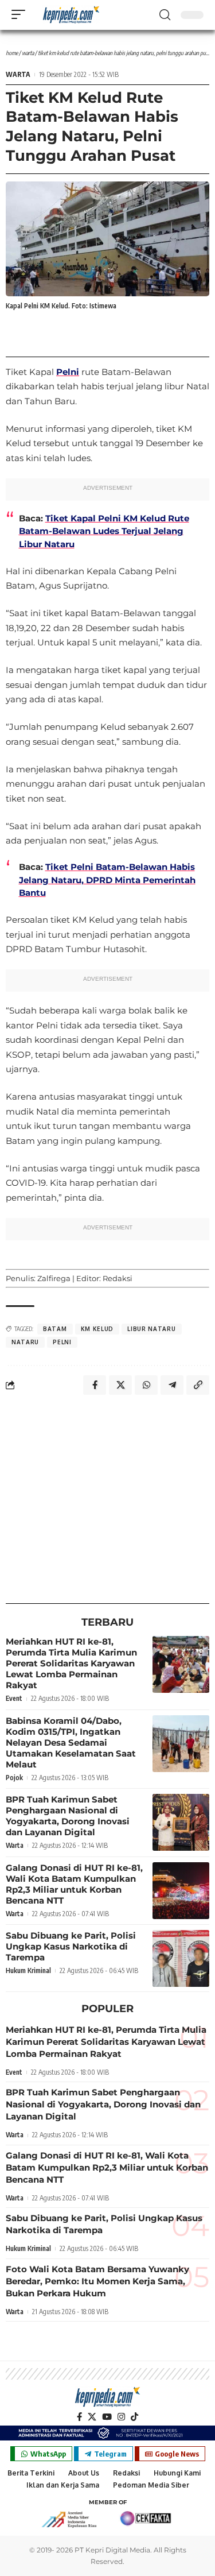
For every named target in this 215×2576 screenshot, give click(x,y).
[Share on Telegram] (172, 1385)
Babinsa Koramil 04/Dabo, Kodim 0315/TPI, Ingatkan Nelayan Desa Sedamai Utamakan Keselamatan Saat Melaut (71, 1743)
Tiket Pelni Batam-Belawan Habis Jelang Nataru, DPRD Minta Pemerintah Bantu (107, 880)
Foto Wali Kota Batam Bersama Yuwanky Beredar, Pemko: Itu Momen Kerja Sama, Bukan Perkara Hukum (97, 2281)
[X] (92, 2417)
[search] (165, 15)
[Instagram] (121, 2417)
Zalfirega (54, 1278)
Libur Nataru (151, 1329)
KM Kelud (97, 1329)
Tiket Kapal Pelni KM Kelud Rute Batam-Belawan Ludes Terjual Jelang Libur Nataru (104, 531)
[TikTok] (134, 2417)
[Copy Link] (198, 1385)
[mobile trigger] (21, 14)
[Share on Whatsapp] (146, 1385)
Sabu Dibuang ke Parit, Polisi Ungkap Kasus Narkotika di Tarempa (71, 1946)
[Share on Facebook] (95, 1385)
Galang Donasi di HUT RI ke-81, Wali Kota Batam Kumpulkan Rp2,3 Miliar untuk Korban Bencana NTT (74, 1884)
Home (12, 53)
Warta (28, 53)
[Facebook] (79, 2417)
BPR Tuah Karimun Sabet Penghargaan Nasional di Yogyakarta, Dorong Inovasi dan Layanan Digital (68, 1816)
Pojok (14, 1778)
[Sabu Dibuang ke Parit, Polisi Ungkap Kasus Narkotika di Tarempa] (181, 1958)
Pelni (68, 372)
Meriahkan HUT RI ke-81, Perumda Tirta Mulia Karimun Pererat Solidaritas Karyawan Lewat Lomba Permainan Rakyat (71, 1663)
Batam (55, 1329)
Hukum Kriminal (28, 1970)
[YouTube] (107, 2417)
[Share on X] (120, 1385)
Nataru (25, 1342)
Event (14, 1698)
